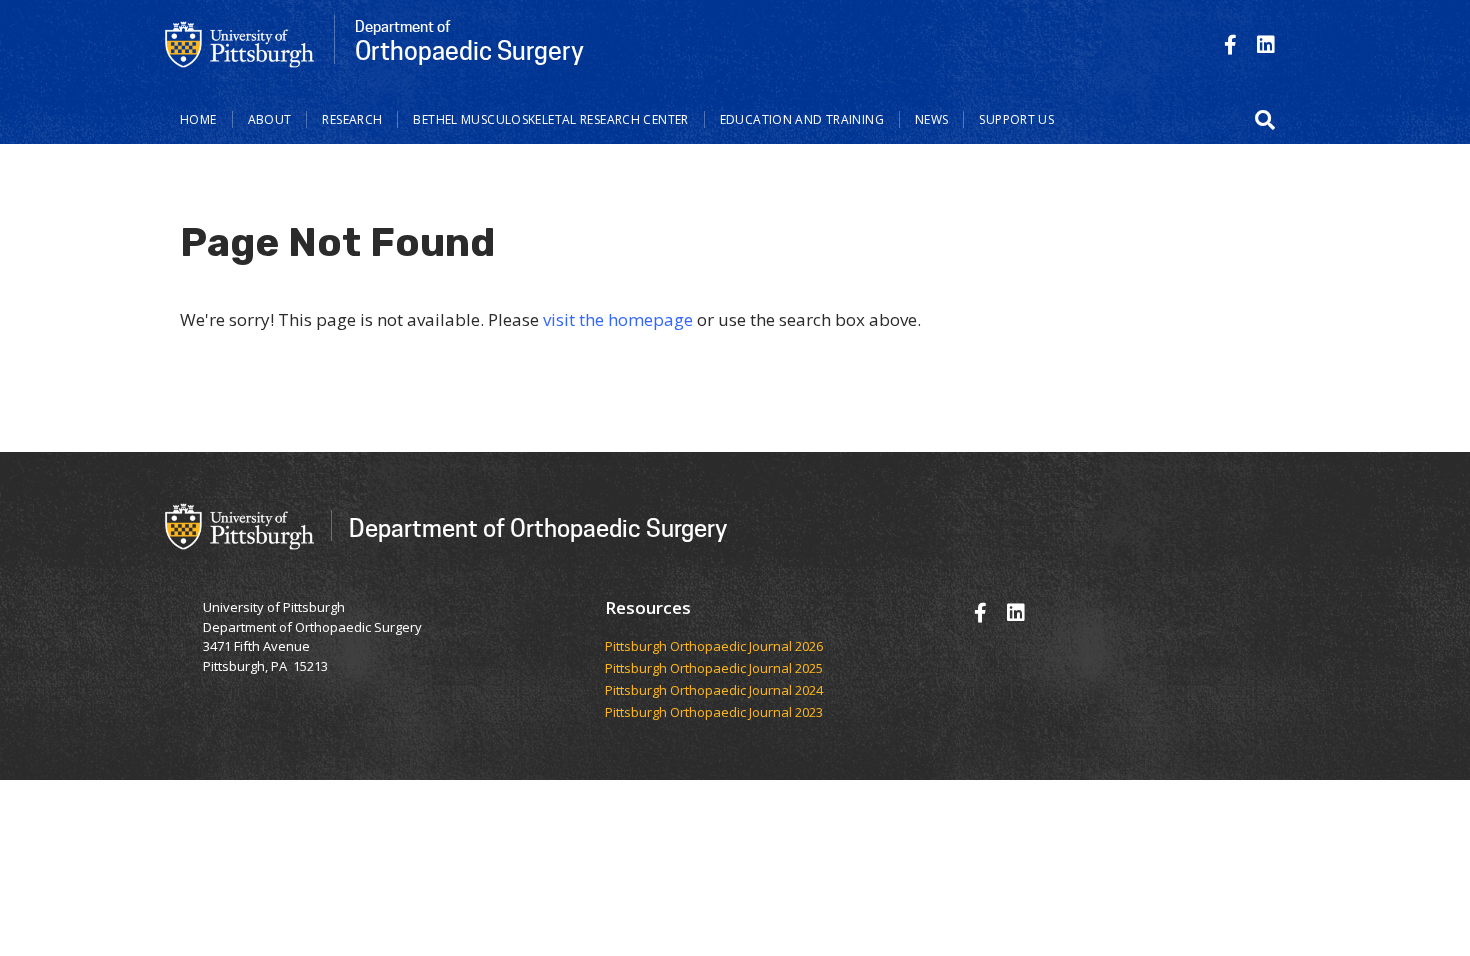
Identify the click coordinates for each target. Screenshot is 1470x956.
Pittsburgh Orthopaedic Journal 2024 (714, 691)
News (932, 119)
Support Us (1016, 119)
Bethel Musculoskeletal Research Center (550, 119)
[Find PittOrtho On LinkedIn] (1266, 44)
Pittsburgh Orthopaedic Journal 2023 (714, 713)
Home (198, 119)
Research (352, 119)
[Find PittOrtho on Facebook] (1230, 44)
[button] (1265, 120)
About (270, 119)
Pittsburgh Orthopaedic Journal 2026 (714, 647)
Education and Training (802, 119)
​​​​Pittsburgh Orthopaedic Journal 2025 (714, 669)
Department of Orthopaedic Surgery (538, 527)
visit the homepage (618, 319)
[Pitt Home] (240, 43)
